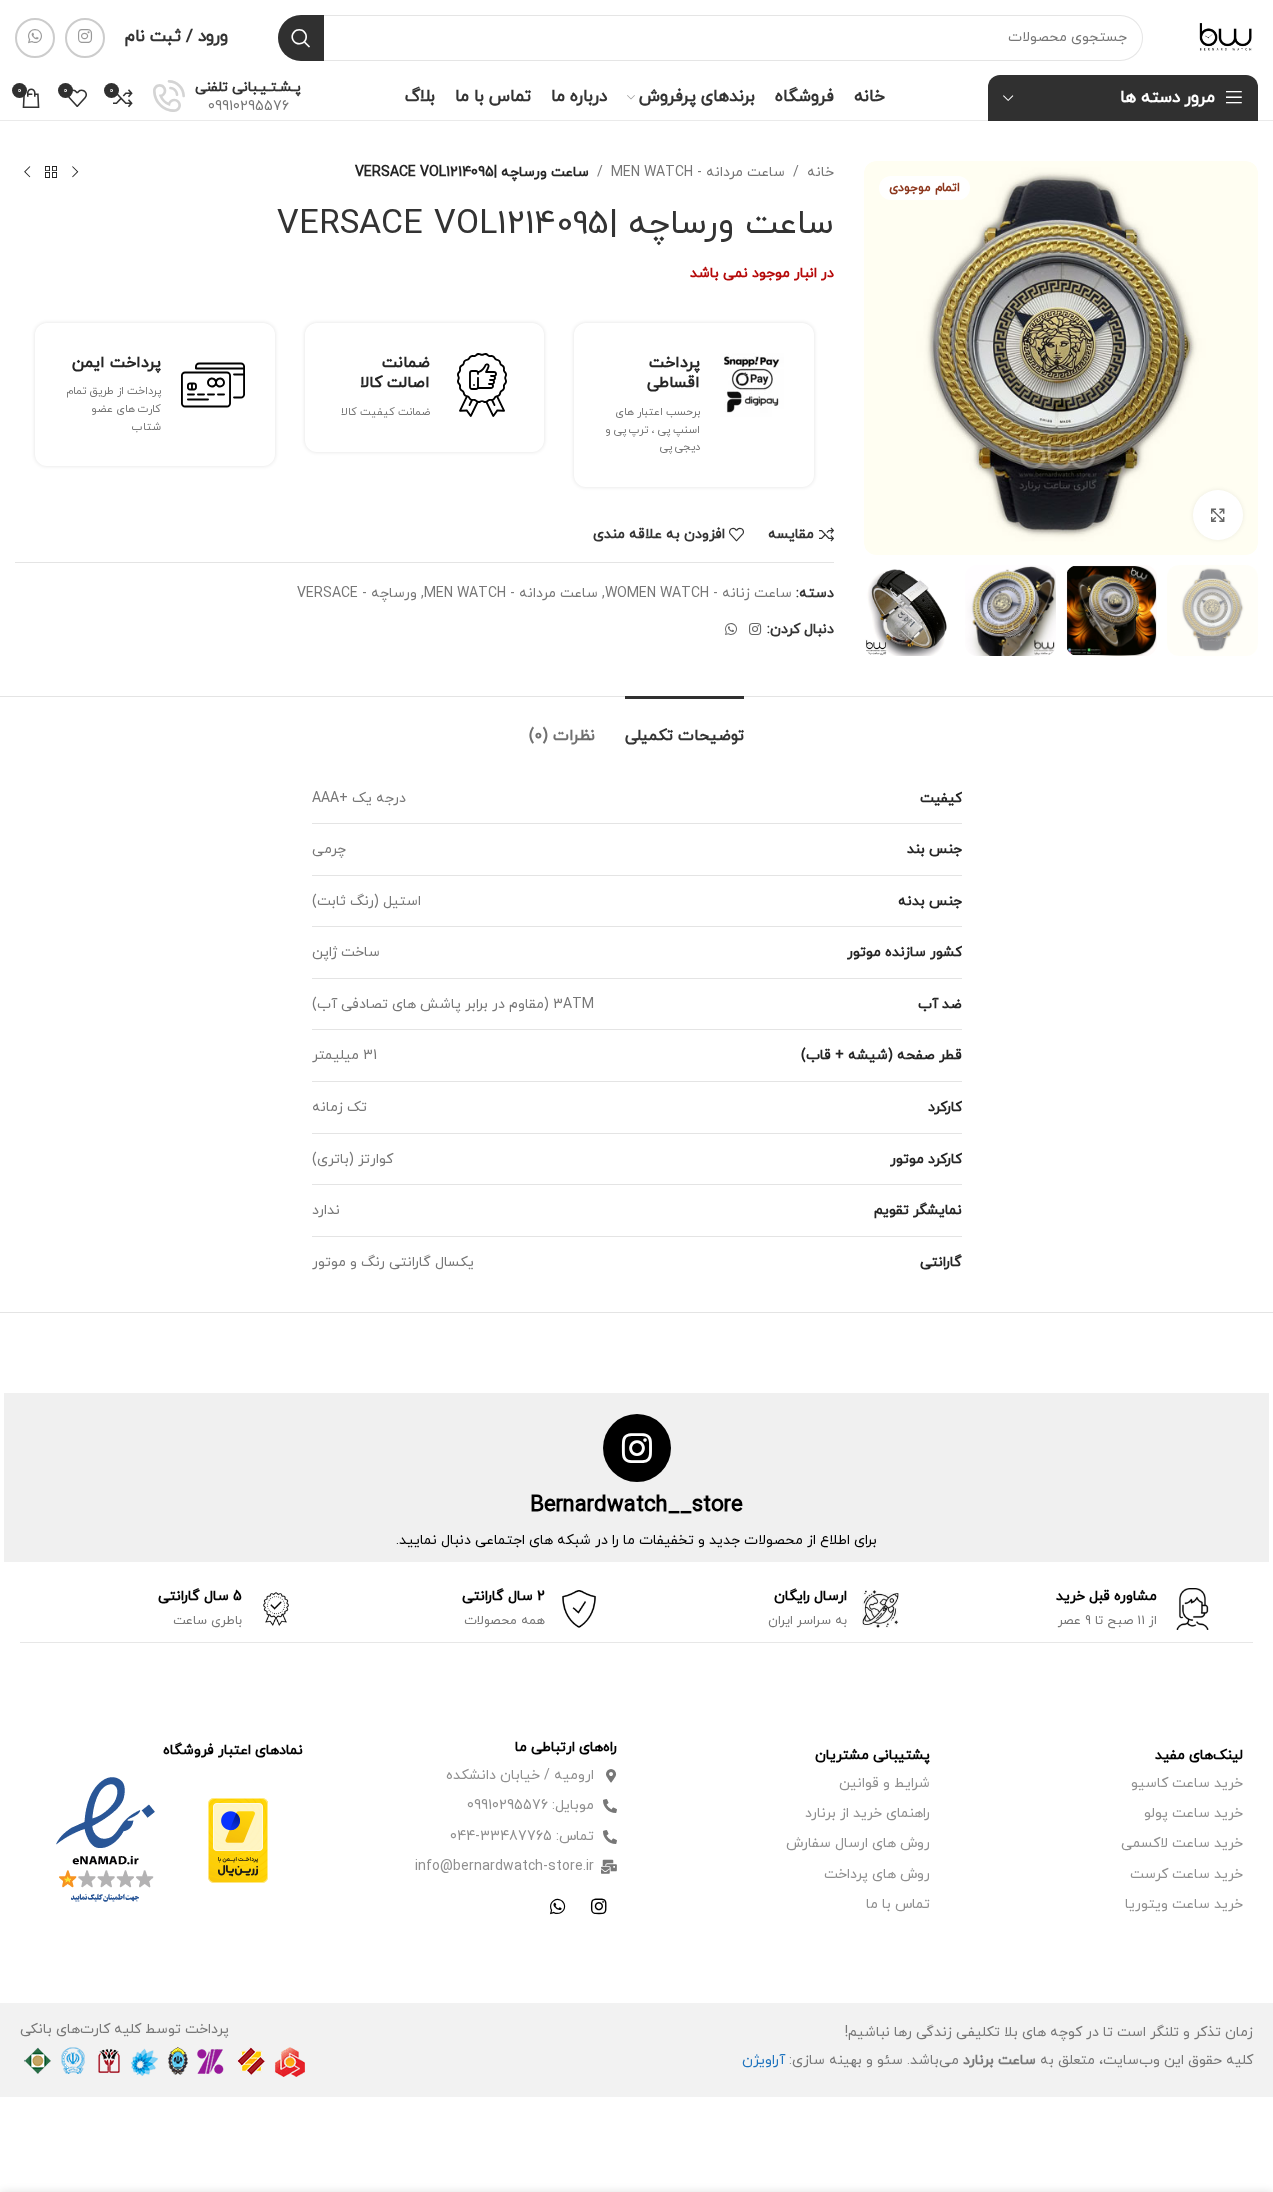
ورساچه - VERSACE (357, 593)
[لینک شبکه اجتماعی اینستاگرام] (85, 38)
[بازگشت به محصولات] (51, 173)
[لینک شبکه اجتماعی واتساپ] (35, 38)
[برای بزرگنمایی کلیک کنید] (1218, 515)
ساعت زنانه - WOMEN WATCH (698, 593)
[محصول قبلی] (75, 173)
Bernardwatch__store (636, 1505)
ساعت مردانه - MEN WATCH (698, 172)
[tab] (684, 726)
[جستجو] (301, 38)
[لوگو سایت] (1225, 36)
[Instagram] (599, 1906)
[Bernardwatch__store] (637, 1448)
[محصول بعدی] (27, 173)
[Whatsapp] (558, 1906)
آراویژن (763, 2060)
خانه (820, 172)
